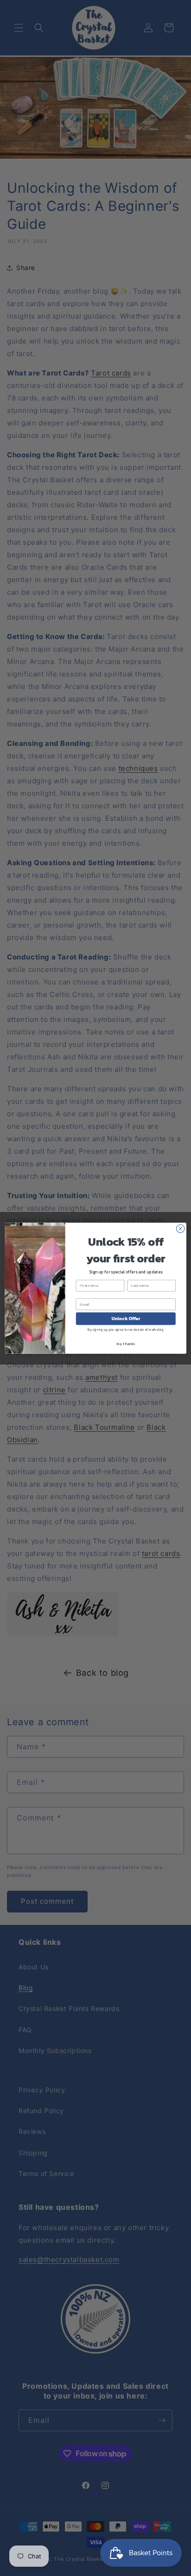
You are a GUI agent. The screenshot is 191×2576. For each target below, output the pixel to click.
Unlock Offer (126, 1319)
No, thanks (126, 1343)
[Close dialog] (180, 1229)
